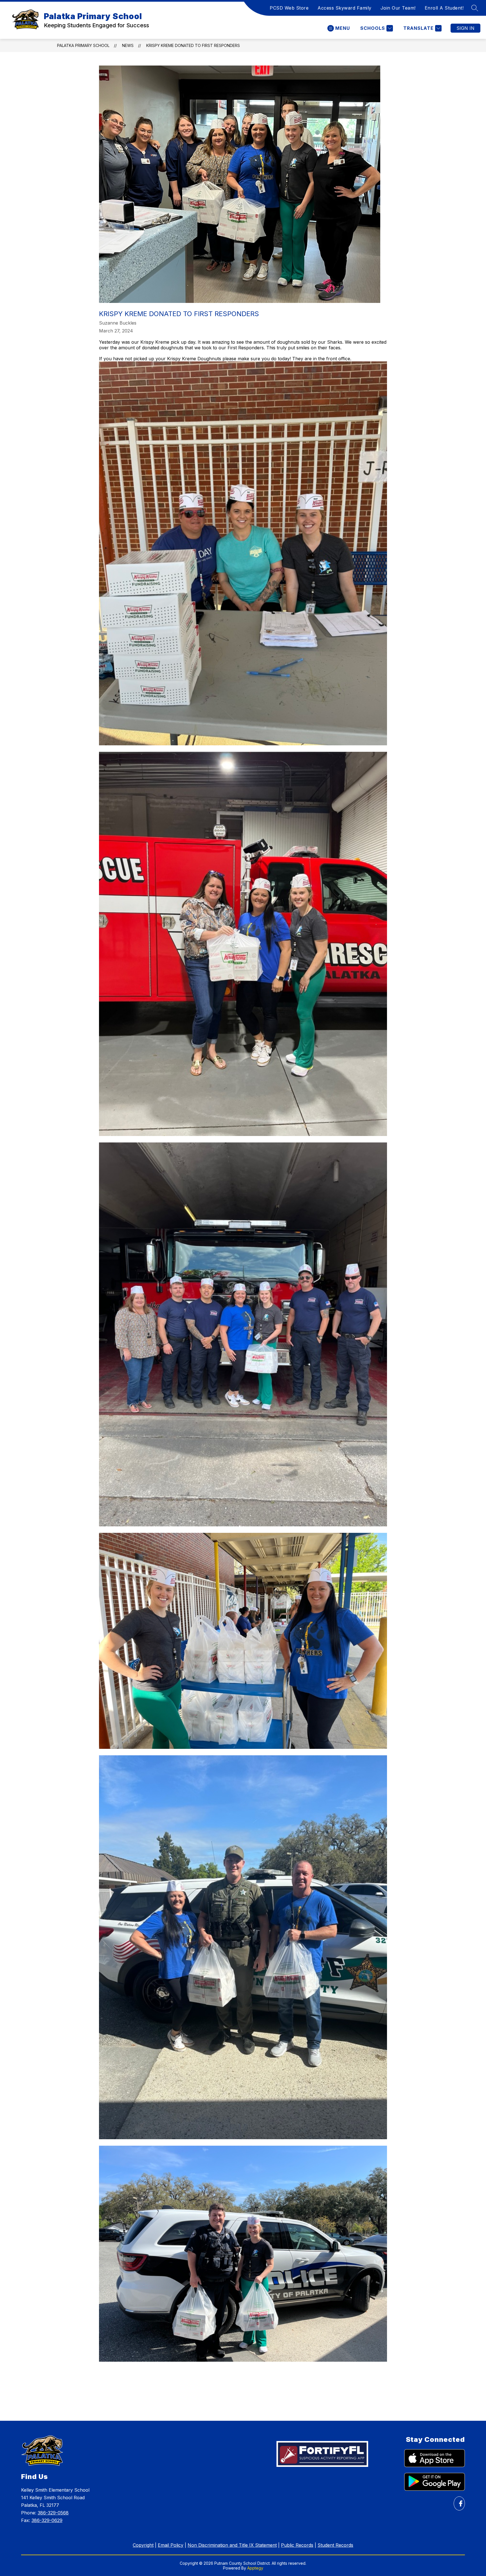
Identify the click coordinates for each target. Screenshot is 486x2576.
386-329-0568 (53, 2513)
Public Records (297, 2545)
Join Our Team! (398, 8)
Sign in (465, 28)
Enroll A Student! (444, 8)
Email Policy (171, 2545)
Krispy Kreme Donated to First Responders (193, 45)
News (128, 45)
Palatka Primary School (83, 45)
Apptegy (255, 2568)
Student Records (335, 2545)
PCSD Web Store (289, 8)
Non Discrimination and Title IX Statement (232, 2545)
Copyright (143, 2545)
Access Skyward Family (345, 8)
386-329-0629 (47, 2520)
